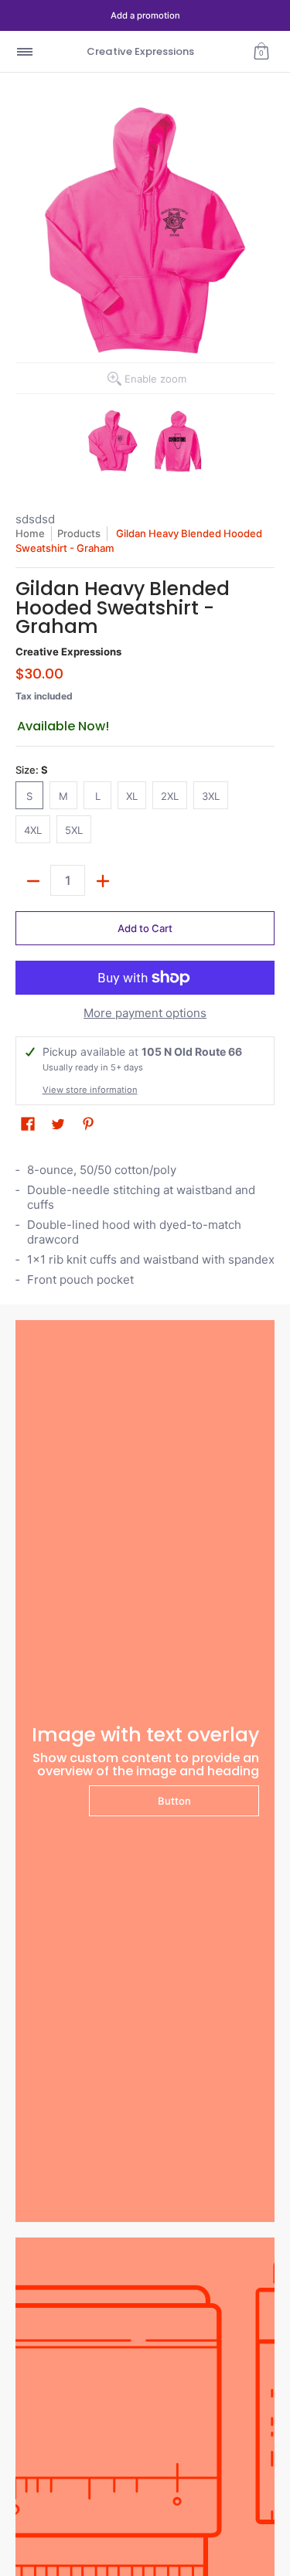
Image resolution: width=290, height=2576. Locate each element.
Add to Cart (145, 928)
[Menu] (24, 51)
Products (79, 533)
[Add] (102, 881)
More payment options (145, 1013)
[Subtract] (33, 881)
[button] (261, 51)
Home (30, 533)
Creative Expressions (140, 51)
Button (174, 1801)
